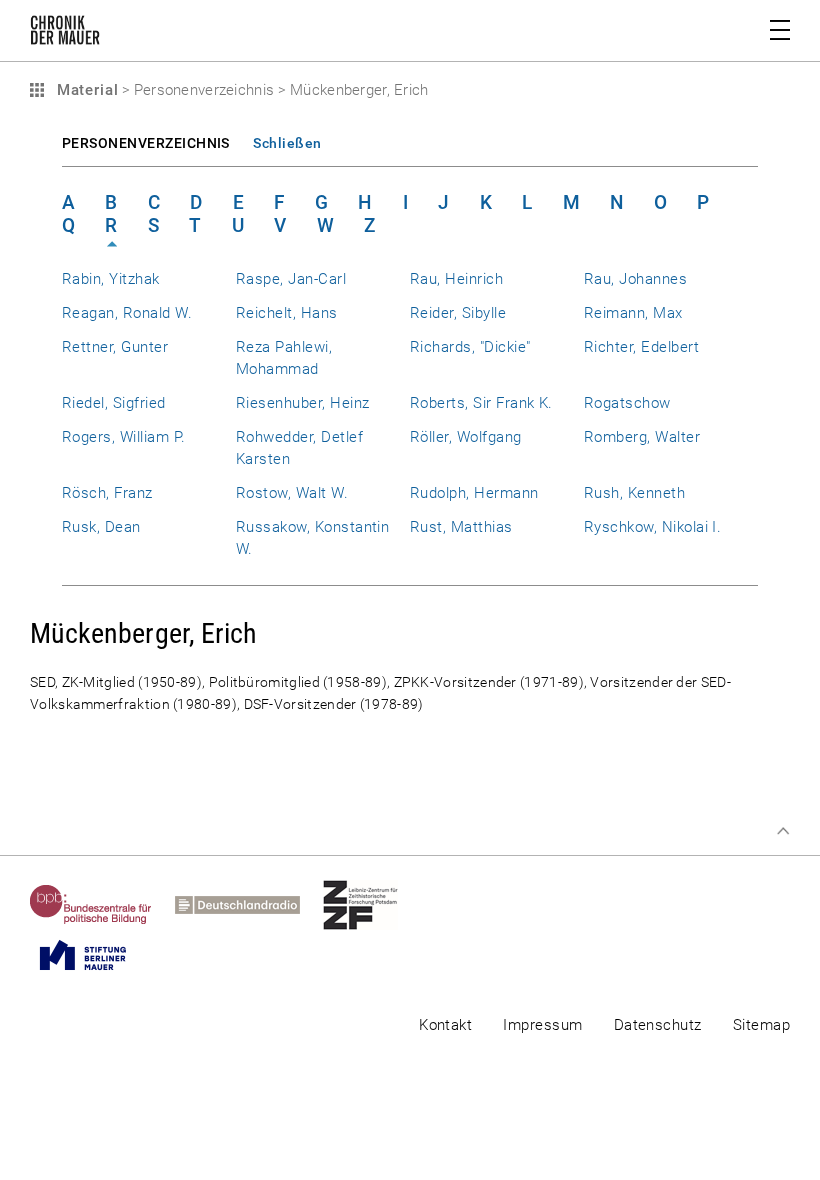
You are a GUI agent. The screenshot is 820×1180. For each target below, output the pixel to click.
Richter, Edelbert (641, 347)
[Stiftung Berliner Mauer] (94, 955)
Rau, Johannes (635, 279)
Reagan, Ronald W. (127, 313)
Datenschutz (658, 1025)
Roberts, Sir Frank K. (481, 403)
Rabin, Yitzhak (111, 279)
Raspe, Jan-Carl (291, 279)
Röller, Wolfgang (466, 437)
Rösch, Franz (107, 493)
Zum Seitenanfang (783, 831)
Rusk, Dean (101, 527)
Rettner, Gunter (115, 347)
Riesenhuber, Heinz (302, 403)
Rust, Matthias (461, 527)
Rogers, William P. (123, 437)
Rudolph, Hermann (474, 493)
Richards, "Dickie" (470, 347)
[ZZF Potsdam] (372, 905)
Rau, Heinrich (456, 279)
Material (85, 90)
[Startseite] (65, 34)
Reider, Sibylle (458, 313)
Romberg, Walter (642, 437)
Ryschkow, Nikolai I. (652, 527)
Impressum (542, 1025)
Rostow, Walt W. (292, 493)
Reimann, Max (633, 313)
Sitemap (761, 1025)
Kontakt (445, 1025)
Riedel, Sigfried (114, 403)
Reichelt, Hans (287, 313)
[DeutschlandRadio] (249, 905)
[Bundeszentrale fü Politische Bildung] (102, 905)
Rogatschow (627, 403)
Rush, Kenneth (634, 493)
